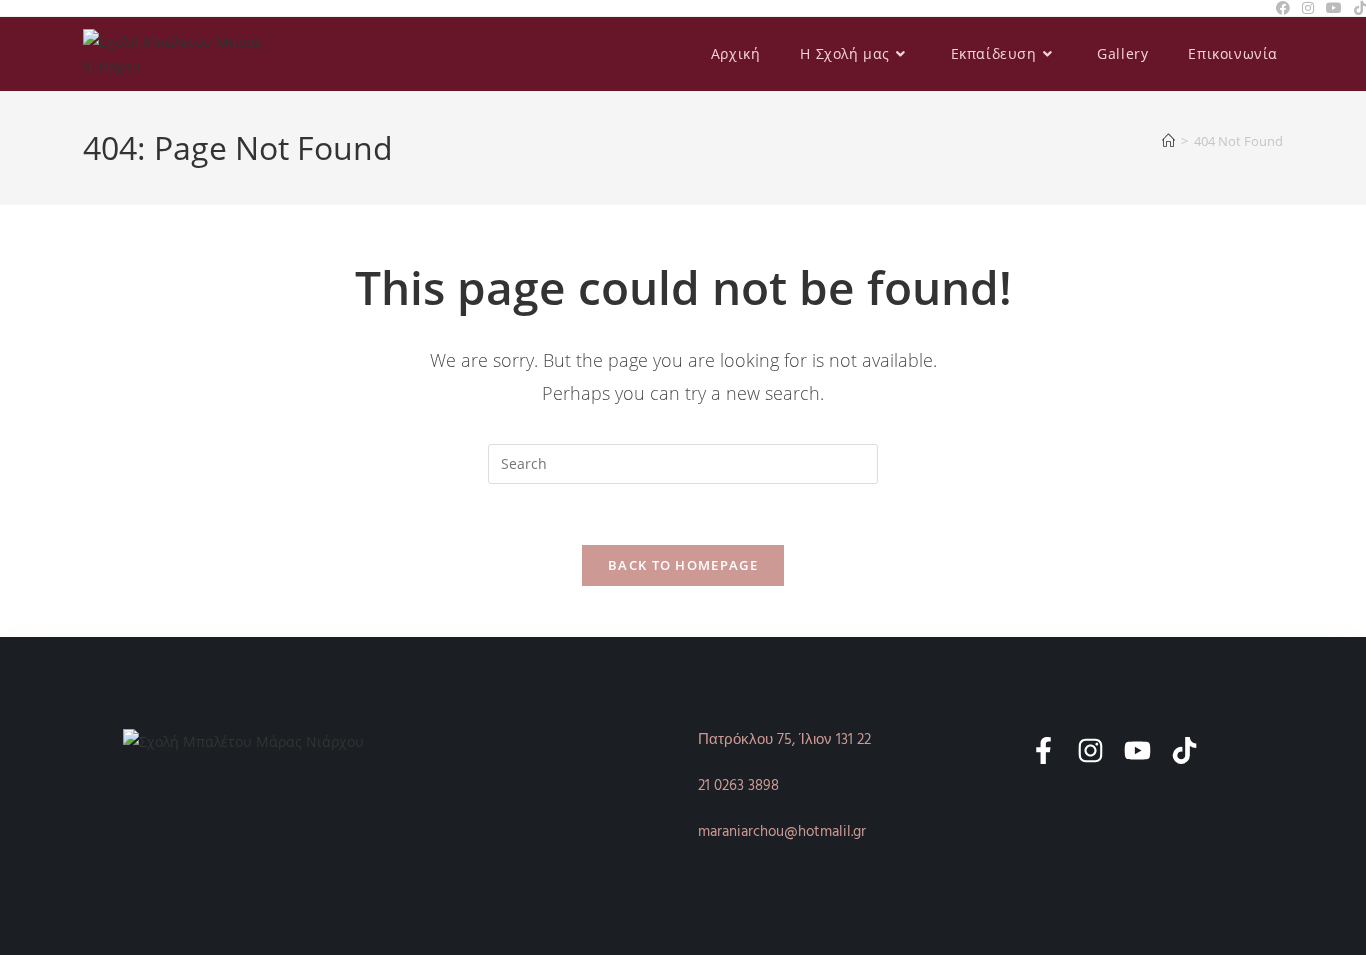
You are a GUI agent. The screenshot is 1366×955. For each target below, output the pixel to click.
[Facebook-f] (1043, 750)
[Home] (1168, 141)
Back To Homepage (683, 565)
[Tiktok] (1184, 750)
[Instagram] (1090, 750)
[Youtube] (1137, 750)
